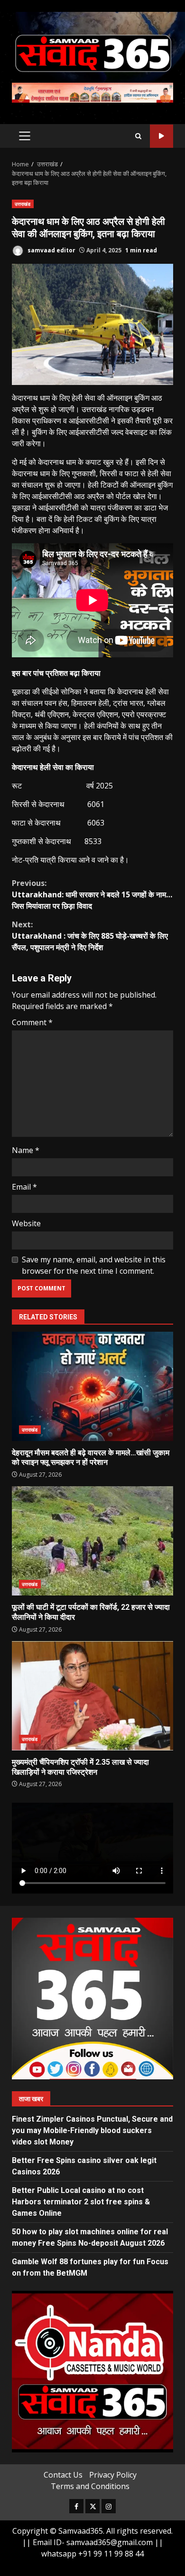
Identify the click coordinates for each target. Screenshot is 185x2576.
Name (26, 1150)
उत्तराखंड (23, 204)
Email (24, 1187)
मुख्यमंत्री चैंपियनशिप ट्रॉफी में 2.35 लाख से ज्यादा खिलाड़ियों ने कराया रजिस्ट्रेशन (92, 1696)
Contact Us (63, 2475)
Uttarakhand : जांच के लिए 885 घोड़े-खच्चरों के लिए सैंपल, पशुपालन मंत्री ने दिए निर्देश (90, 936)
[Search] (138, 136)
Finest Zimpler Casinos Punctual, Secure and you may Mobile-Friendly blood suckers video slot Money (92, 2130)
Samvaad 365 (162, 136)
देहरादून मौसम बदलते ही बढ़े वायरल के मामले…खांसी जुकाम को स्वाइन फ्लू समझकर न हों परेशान (92, 1386)
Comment (32, 1022)
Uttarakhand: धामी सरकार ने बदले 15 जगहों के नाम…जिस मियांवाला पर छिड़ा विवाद (92, 894)
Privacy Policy (113, 2475)
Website (26, 1223)
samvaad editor (51, 250)
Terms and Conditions (90, 2486)
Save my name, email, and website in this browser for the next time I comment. (94, 1265)
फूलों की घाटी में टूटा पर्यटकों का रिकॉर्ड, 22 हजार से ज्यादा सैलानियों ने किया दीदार (92, 1541)
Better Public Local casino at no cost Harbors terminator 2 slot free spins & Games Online (81, 2202)
